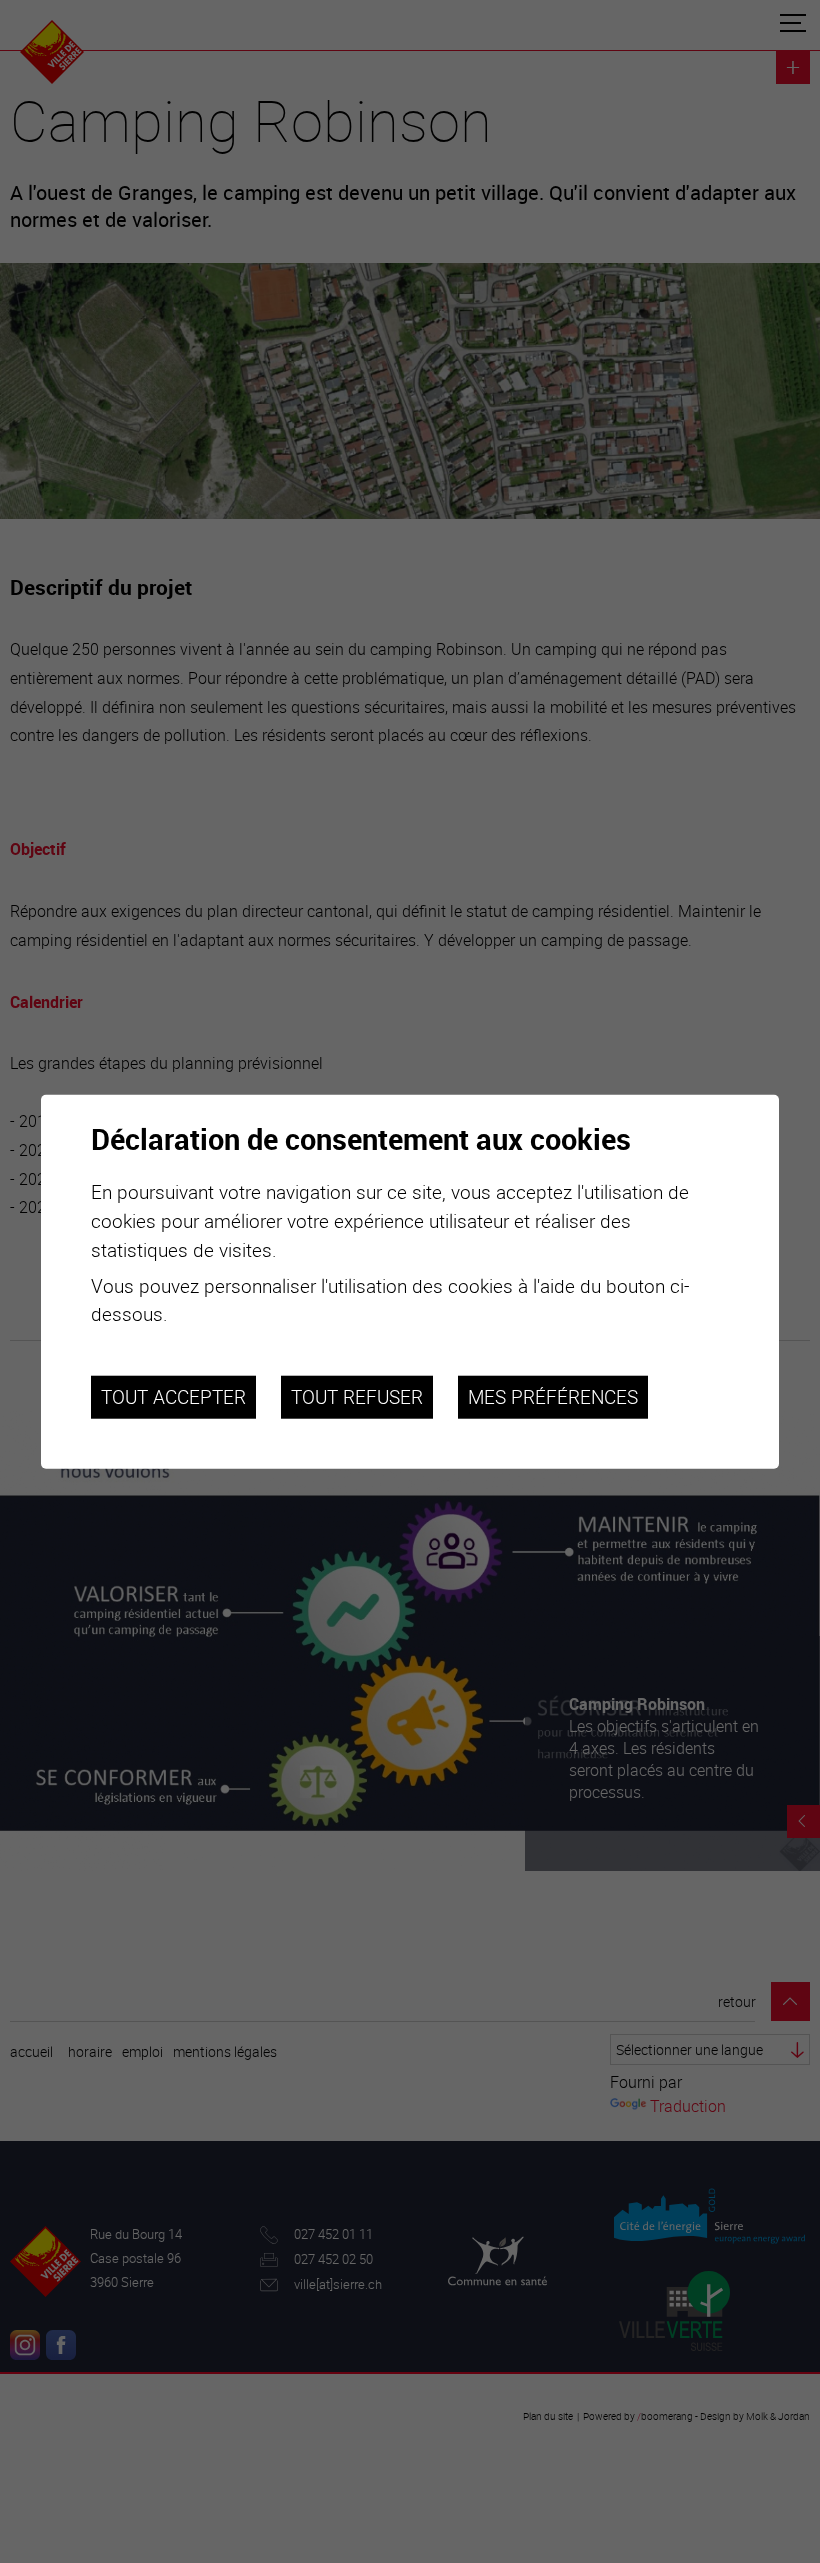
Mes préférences (553, 1397)
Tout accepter (173, 1397)
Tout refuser (357, 1397)
